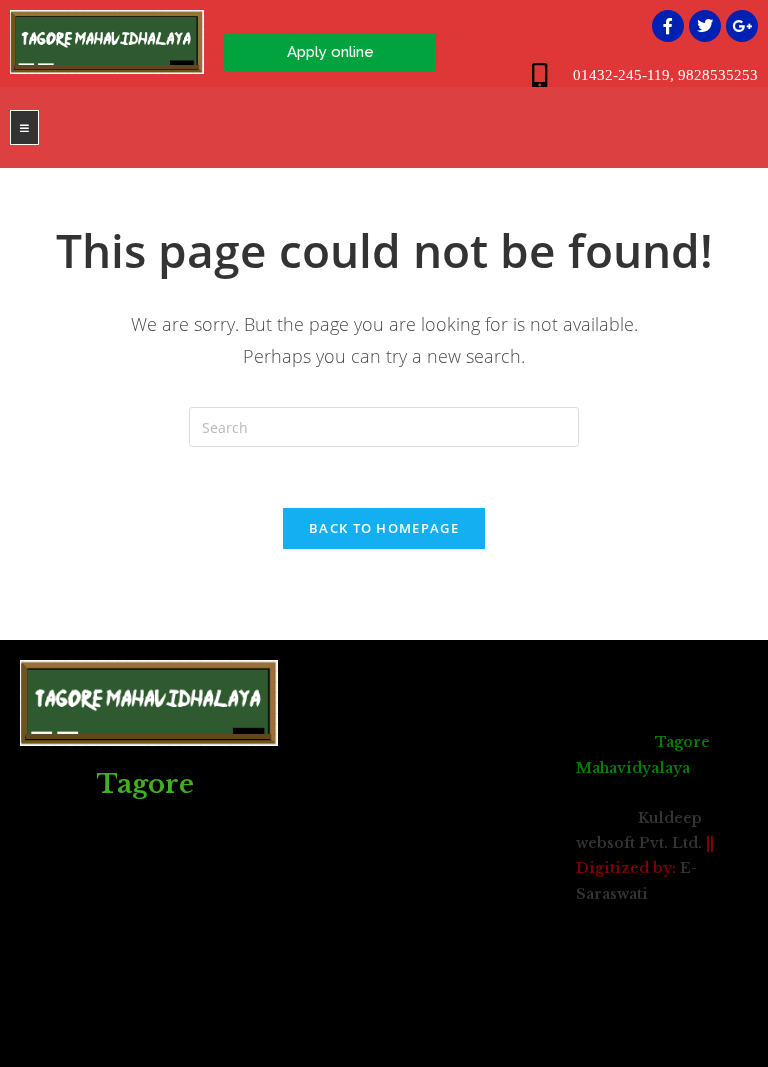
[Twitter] (705, 26)
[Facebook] (668, 26)
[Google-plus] (742, 26)
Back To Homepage (384, 528)
